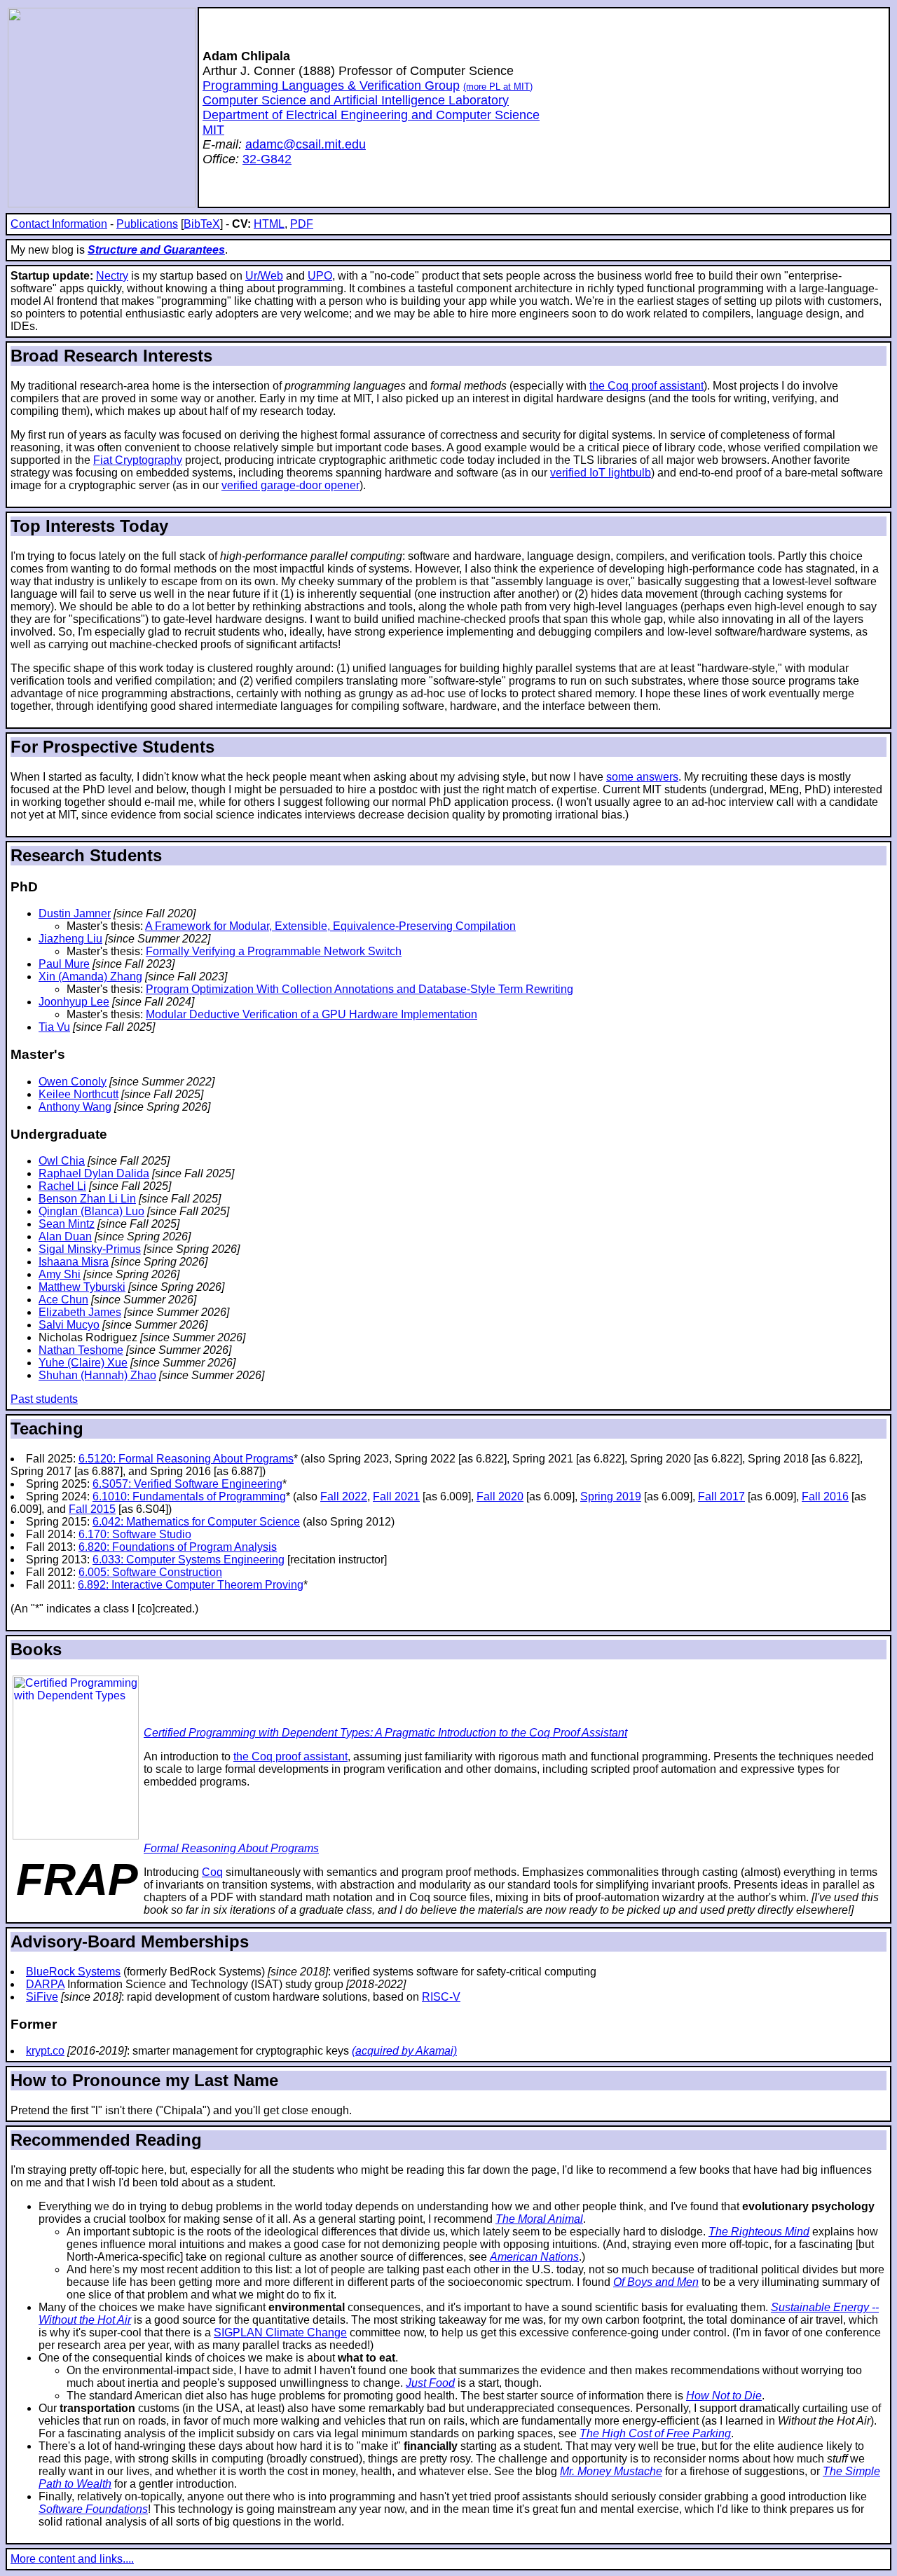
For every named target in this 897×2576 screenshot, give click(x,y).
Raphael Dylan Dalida (94, 1173)
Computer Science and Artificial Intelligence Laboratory (356, 100)
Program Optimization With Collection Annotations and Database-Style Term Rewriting (360, 989)
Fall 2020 (500, 1496)
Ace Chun (63, 1300)
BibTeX (202, 224)
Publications (147, 224)
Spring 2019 (611, 1496)
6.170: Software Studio (135, 1534)
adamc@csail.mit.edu (306, 144)
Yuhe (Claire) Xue (83, 1363)
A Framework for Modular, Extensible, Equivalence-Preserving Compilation (330, 926)
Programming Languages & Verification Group (331, 85)
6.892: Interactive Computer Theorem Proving (191, 1585)
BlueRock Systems (73, 1972)
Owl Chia (62, 1161)
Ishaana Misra (74, 1262)
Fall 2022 (344, 1496)
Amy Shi (60, 1274)
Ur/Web (264, 276)
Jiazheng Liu (70, 939)
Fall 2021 (396, 1496)
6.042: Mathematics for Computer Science (196, 1522)
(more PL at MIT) (498, 87)
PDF (302, 224)
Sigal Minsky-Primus (90, 1249)
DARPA (45, 1984)
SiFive (42, 1997)
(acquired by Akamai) (404, 2051)
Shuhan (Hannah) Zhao (97, 1375)
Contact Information (59, 224)
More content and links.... (72, 2559)
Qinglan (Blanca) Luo (91, 1211)
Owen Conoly (73, 1082)
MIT (213, 130)
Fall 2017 (721, 1496)
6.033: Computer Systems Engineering (189, 1560)
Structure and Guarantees (156, 250)
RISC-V (441, 1997)
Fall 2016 (825, 1496)
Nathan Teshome (81, 1350)
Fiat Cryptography (138, 460)
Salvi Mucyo (69, 1325)
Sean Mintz (67, 1224)
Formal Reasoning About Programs (231, 1848)
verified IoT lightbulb (601, 473)
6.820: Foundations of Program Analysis (178, 1547)
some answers (642, 777)
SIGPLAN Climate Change (280, 2332)
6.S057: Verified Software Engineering (187, 1484)
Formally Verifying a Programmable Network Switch (274, 951)
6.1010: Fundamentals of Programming (189, 1496)
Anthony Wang (75, 1107)
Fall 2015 (92, 1509)
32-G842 (267, 159)
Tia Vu (54, 1027)
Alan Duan (65, 1236)
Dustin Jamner (75, 913)
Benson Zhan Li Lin (87, 1199)
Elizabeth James (80, 1312)
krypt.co (45, 2051)
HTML (269, 224)
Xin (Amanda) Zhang (90, 977)
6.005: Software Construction (150, 1572)
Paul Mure (64, 964)
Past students (44, 1399)
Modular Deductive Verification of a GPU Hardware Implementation (311, 1014)
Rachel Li (62, 1186)
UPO (320, 276)
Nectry (112, 276)
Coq (212, 1872)
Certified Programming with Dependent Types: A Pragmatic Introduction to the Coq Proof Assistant (385, 1733)
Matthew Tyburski (82, 1287)
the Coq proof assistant (646, 386)
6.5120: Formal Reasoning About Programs (186, 1459)
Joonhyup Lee (74, 1002)
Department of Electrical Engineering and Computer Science (371, 115)
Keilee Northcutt (78, 1094)
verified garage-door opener (290, 485)
